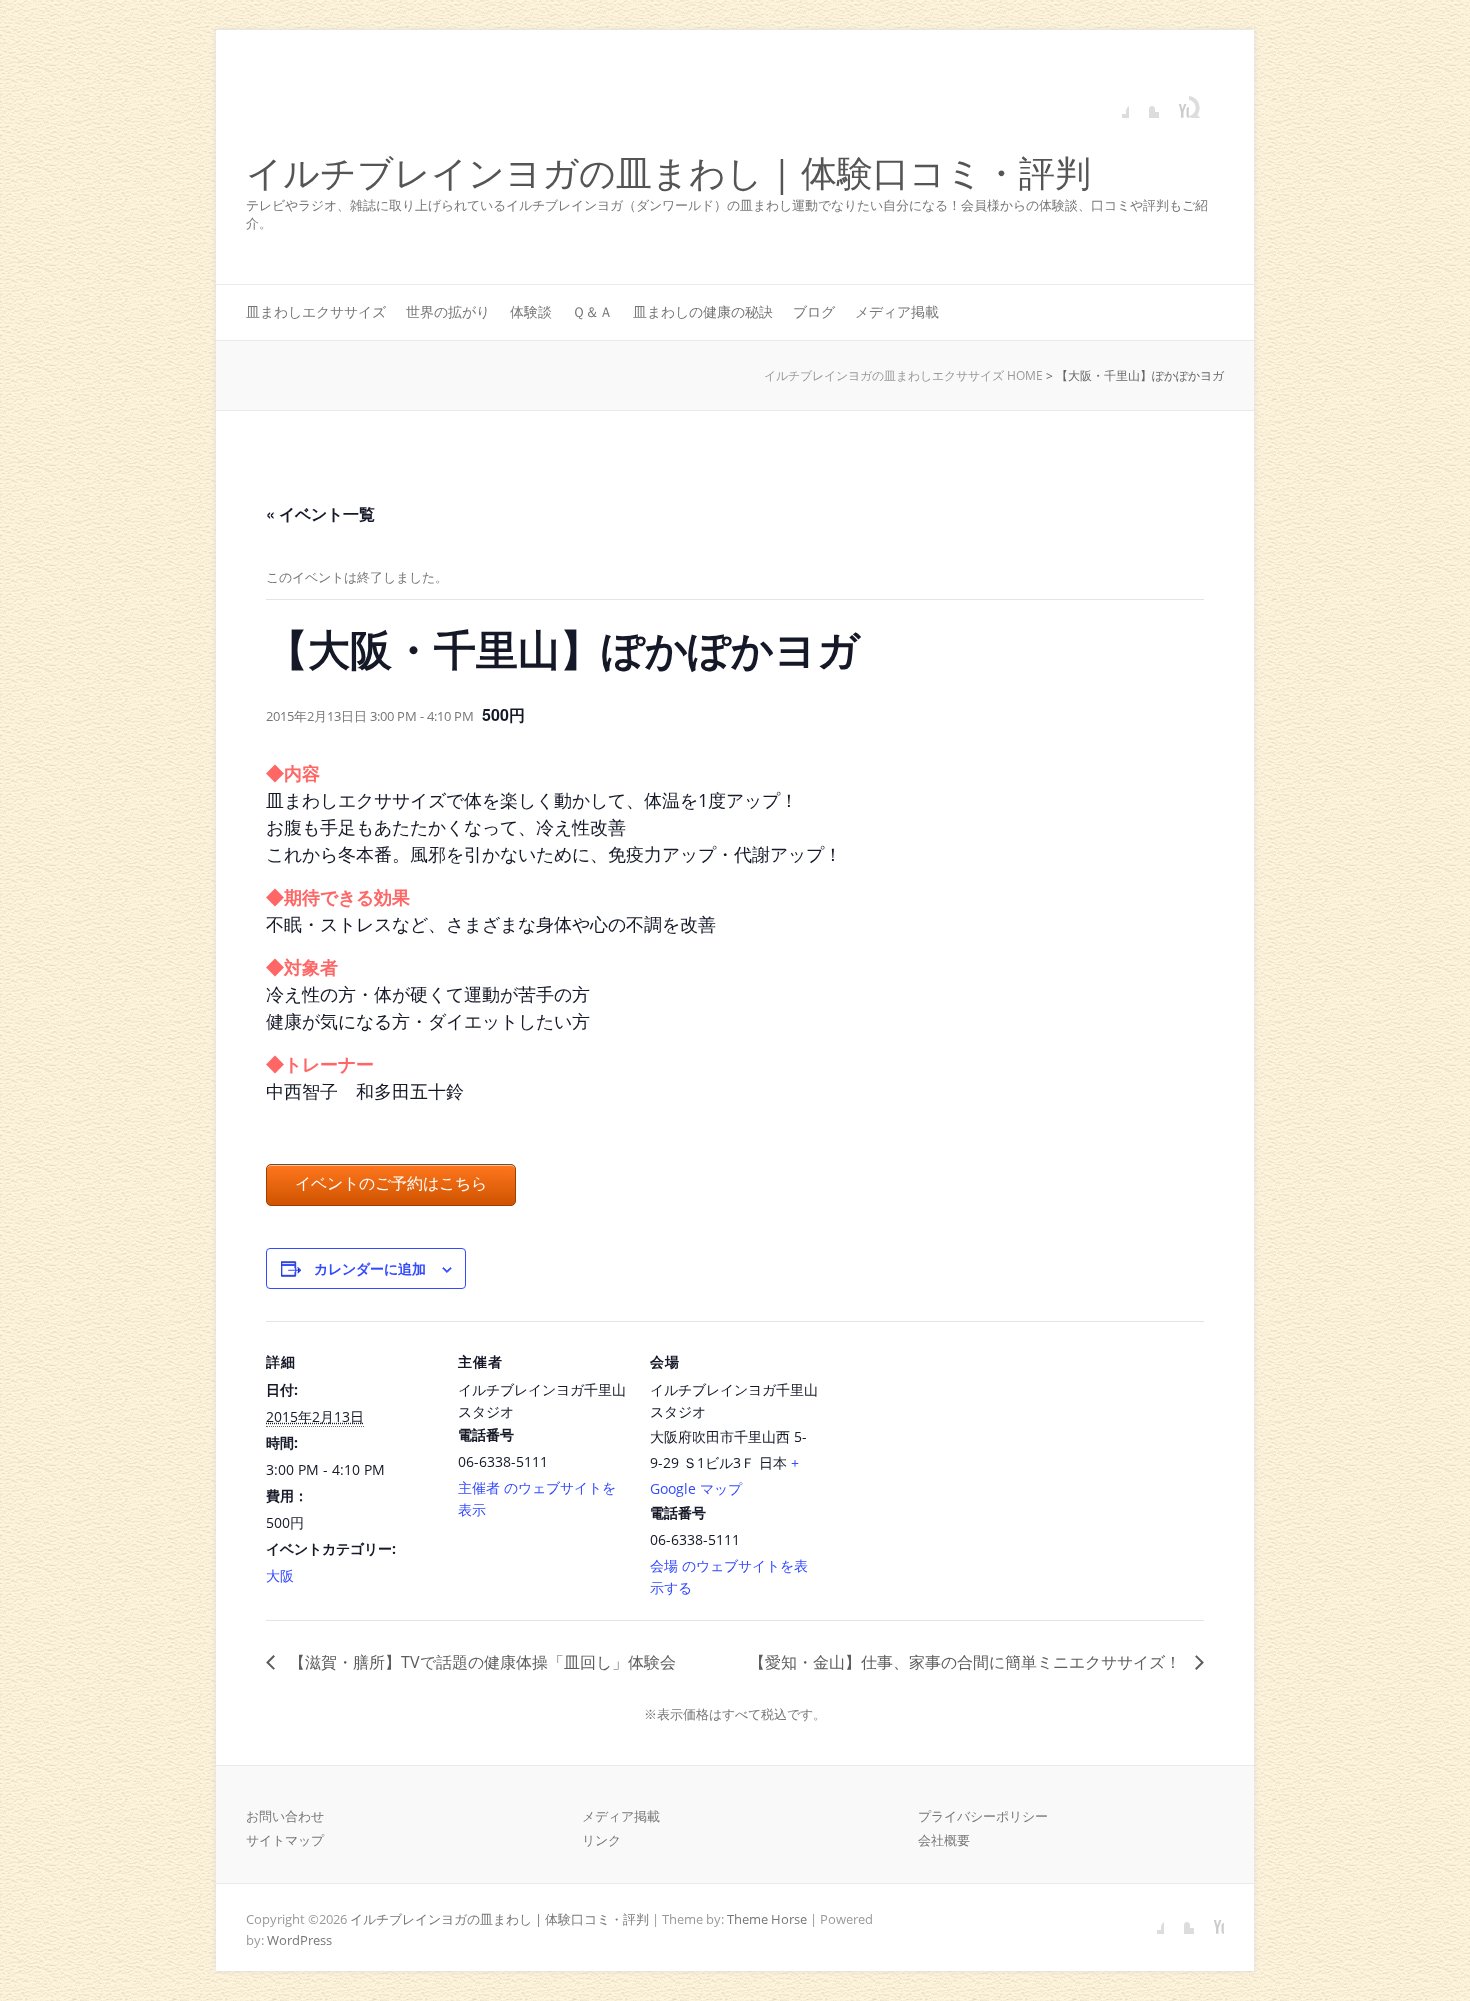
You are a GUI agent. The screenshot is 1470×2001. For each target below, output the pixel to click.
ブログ (814, 311)
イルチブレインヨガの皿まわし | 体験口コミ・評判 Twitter (1144, 103)
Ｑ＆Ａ (592, 311)
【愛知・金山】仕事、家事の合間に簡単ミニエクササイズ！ (967, 1662)
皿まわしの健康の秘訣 (703, 311)
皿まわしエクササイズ (316, 311)
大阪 (280, 1575)
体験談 (531, 311)
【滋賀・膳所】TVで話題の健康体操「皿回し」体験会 (480, 1662)
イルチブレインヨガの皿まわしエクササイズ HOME (903, 375)
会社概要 (944, 1840)
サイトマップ (285, 1840)
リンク (601, 1840)
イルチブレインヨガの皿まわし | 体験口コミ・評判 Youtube (1174, 103)
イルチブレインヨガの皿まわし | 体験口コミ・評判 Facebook (1114, 103)
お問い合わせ (285, 1816)
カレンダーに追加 (370, 1268)
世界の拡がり (448, 311)
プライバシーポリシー (983, 1816)
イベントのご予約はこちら (391, 1183)
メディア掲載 (897, 311)
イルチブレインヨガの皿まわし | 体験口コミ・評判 (668, 173)
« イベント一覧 (320, 513)
